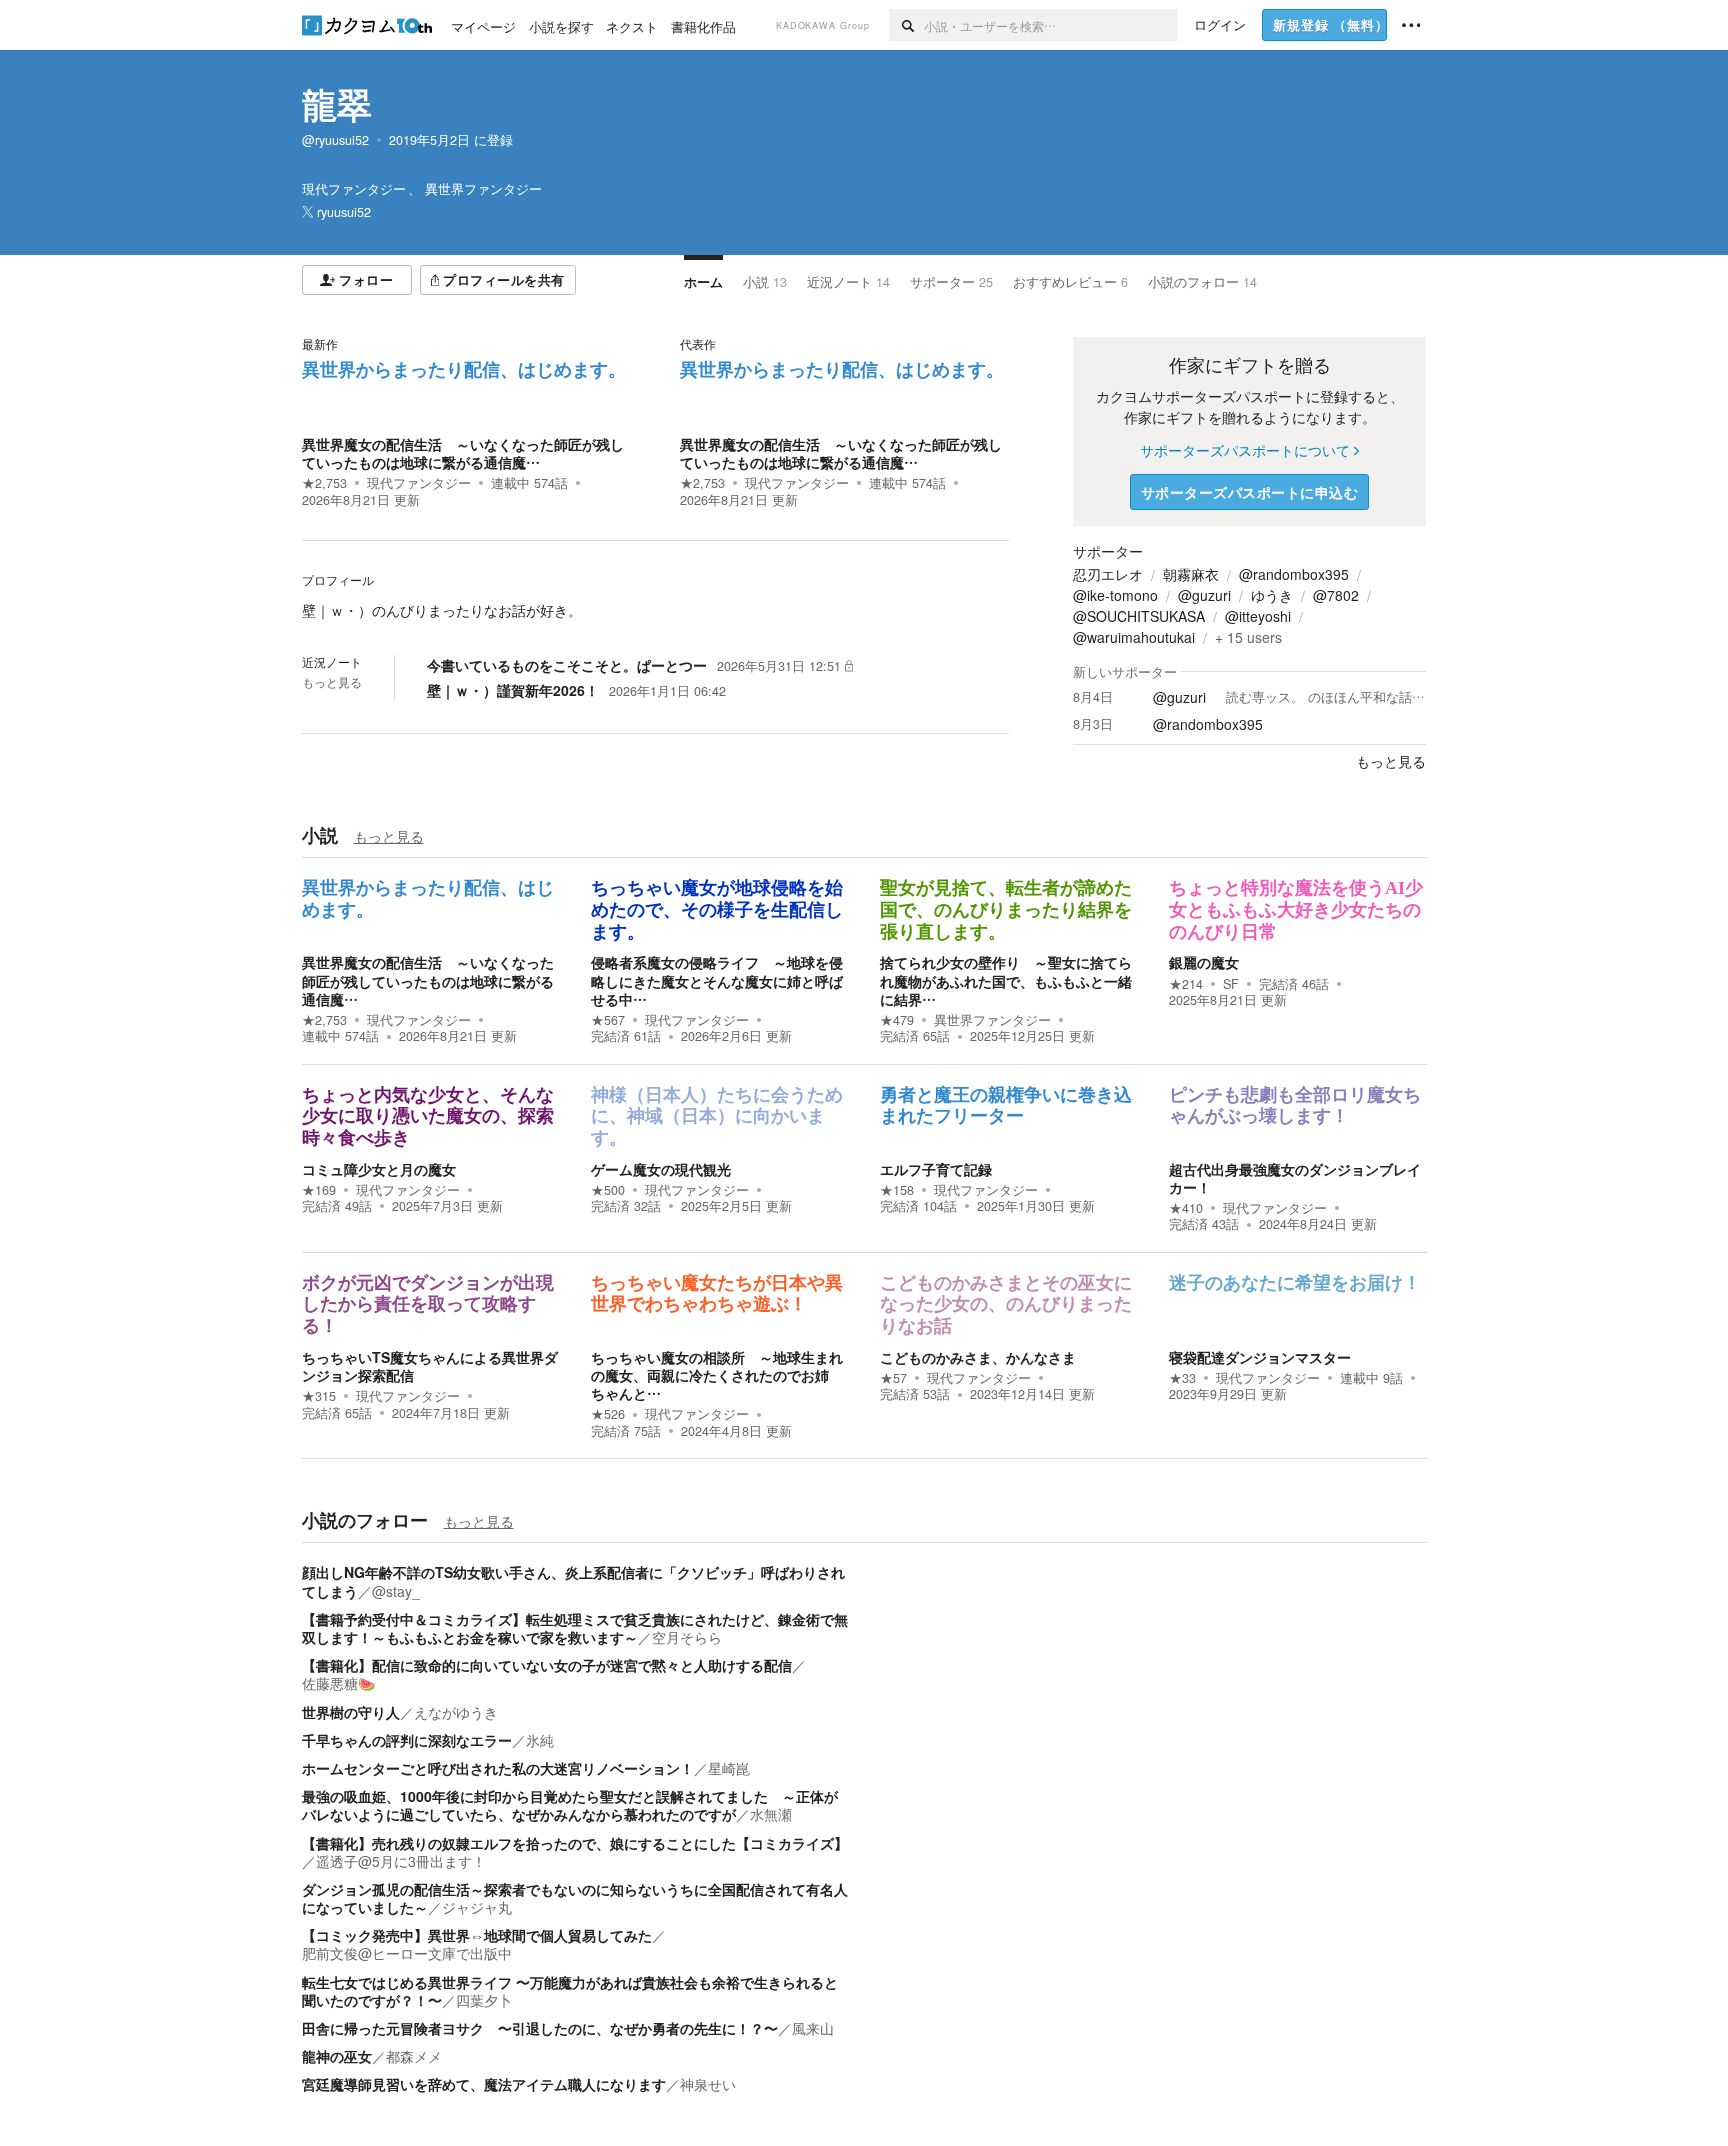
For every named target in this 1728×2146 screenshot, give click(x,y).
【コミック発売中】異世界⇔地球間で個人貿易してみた (477, 1935)
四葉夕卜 (484, 2000)
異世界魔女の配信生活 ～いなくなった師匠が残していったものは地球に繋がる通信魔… (463, 453)
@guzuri (1204, 595)
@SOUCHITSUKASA (1139, 616)
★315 (319, 1396)
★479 (897, 1020)
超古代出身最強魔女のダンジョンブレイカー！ (1295, 1178)
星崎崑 (729, 1768)
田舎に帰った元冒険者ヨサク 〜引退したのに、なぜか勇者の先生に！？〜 (540, 2028)
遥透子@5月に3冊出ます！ (401, 1861)
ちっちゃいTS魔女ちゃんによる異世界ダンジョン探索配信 (430, 1366)
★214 (1186, 984)
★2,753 (324, 483)
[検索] (906, 25)
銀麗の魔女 (1204, 962)
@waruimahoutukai (1134, 637)
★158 (897, 1190)
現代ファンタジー (419, 483)
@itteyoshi (1258, 616)
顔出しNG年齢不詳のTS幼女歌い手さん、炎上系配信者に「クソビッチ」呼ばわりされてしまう (573, 1581)
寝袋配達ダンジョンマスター (1260, 1357)
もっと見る (332, 682)
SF (1231, 984)
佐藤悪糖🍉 (338, 1683)
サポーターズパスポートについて (1245, 450)
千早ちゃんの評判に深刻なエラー (407, 1740)
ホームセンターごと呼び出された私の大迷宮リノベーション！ (498, 1768)
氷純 (540, 1740)
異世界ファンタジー (992, 1020)
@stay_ (396, 1591)
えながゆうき (456, 1712)
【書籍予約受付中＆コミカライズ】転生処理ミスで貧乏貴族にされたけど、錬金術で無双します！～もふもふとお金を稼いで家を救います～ (575, 1628)
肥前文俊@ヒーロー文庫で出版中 (407, 1953)
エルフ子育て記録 (936, 1169)
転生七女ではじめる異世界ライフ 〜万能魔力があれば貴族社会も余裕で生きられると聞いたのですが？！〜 (570, 1991)
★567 (608, 1020)
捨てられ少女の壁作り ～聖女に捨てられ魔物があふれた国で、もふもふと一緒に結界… (1006, 980)
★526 (608, 1414)
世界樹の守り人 (351, 1712)
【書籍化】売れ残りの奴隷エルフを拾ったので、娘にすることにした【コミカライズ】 (575, 1843)
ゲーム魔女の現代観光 (661, 1169)
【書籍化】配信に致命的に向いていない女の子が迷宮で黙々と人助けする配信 (547, 1665)
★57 (893, 1378)
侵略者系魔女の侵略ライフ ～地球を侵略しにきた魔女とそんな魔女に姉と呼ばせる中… (717, 980)
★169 (319, 1190)
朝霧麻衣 (1191, 574)
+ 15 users (1248, 637)
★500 (608, 1190)
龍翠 (337, 104)
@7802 (1336, 595)
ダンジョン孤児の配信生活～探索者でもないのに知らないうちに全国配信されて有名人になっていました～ (575, 1898)
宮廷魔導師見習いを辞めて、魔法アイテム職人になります (484, 2084)
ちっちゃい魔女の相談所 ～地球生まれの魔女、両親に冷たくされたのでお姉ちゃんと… (717, 1375)
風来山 (813, 2028)
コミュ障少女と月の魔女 (379, 1169)
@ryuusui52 (335, 140)
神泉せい (708, 2084)
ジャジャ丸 (477, 1907)
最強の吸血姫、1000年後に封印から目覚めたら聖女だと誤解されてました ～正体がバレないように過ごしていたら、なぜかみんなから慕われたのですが (570, 1805)
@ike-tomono (1115, 595)
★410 (1186, 1208)
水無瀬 (771, 1814)
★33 (1182, 1378)
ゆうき (1272, 595)
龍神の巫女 (337, 2056)
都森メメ (414, 2056)
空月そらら (687, 1637)
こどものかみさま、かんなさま (978, 1357)
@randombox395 (1294, 574)
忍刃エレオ (1108, 574)
